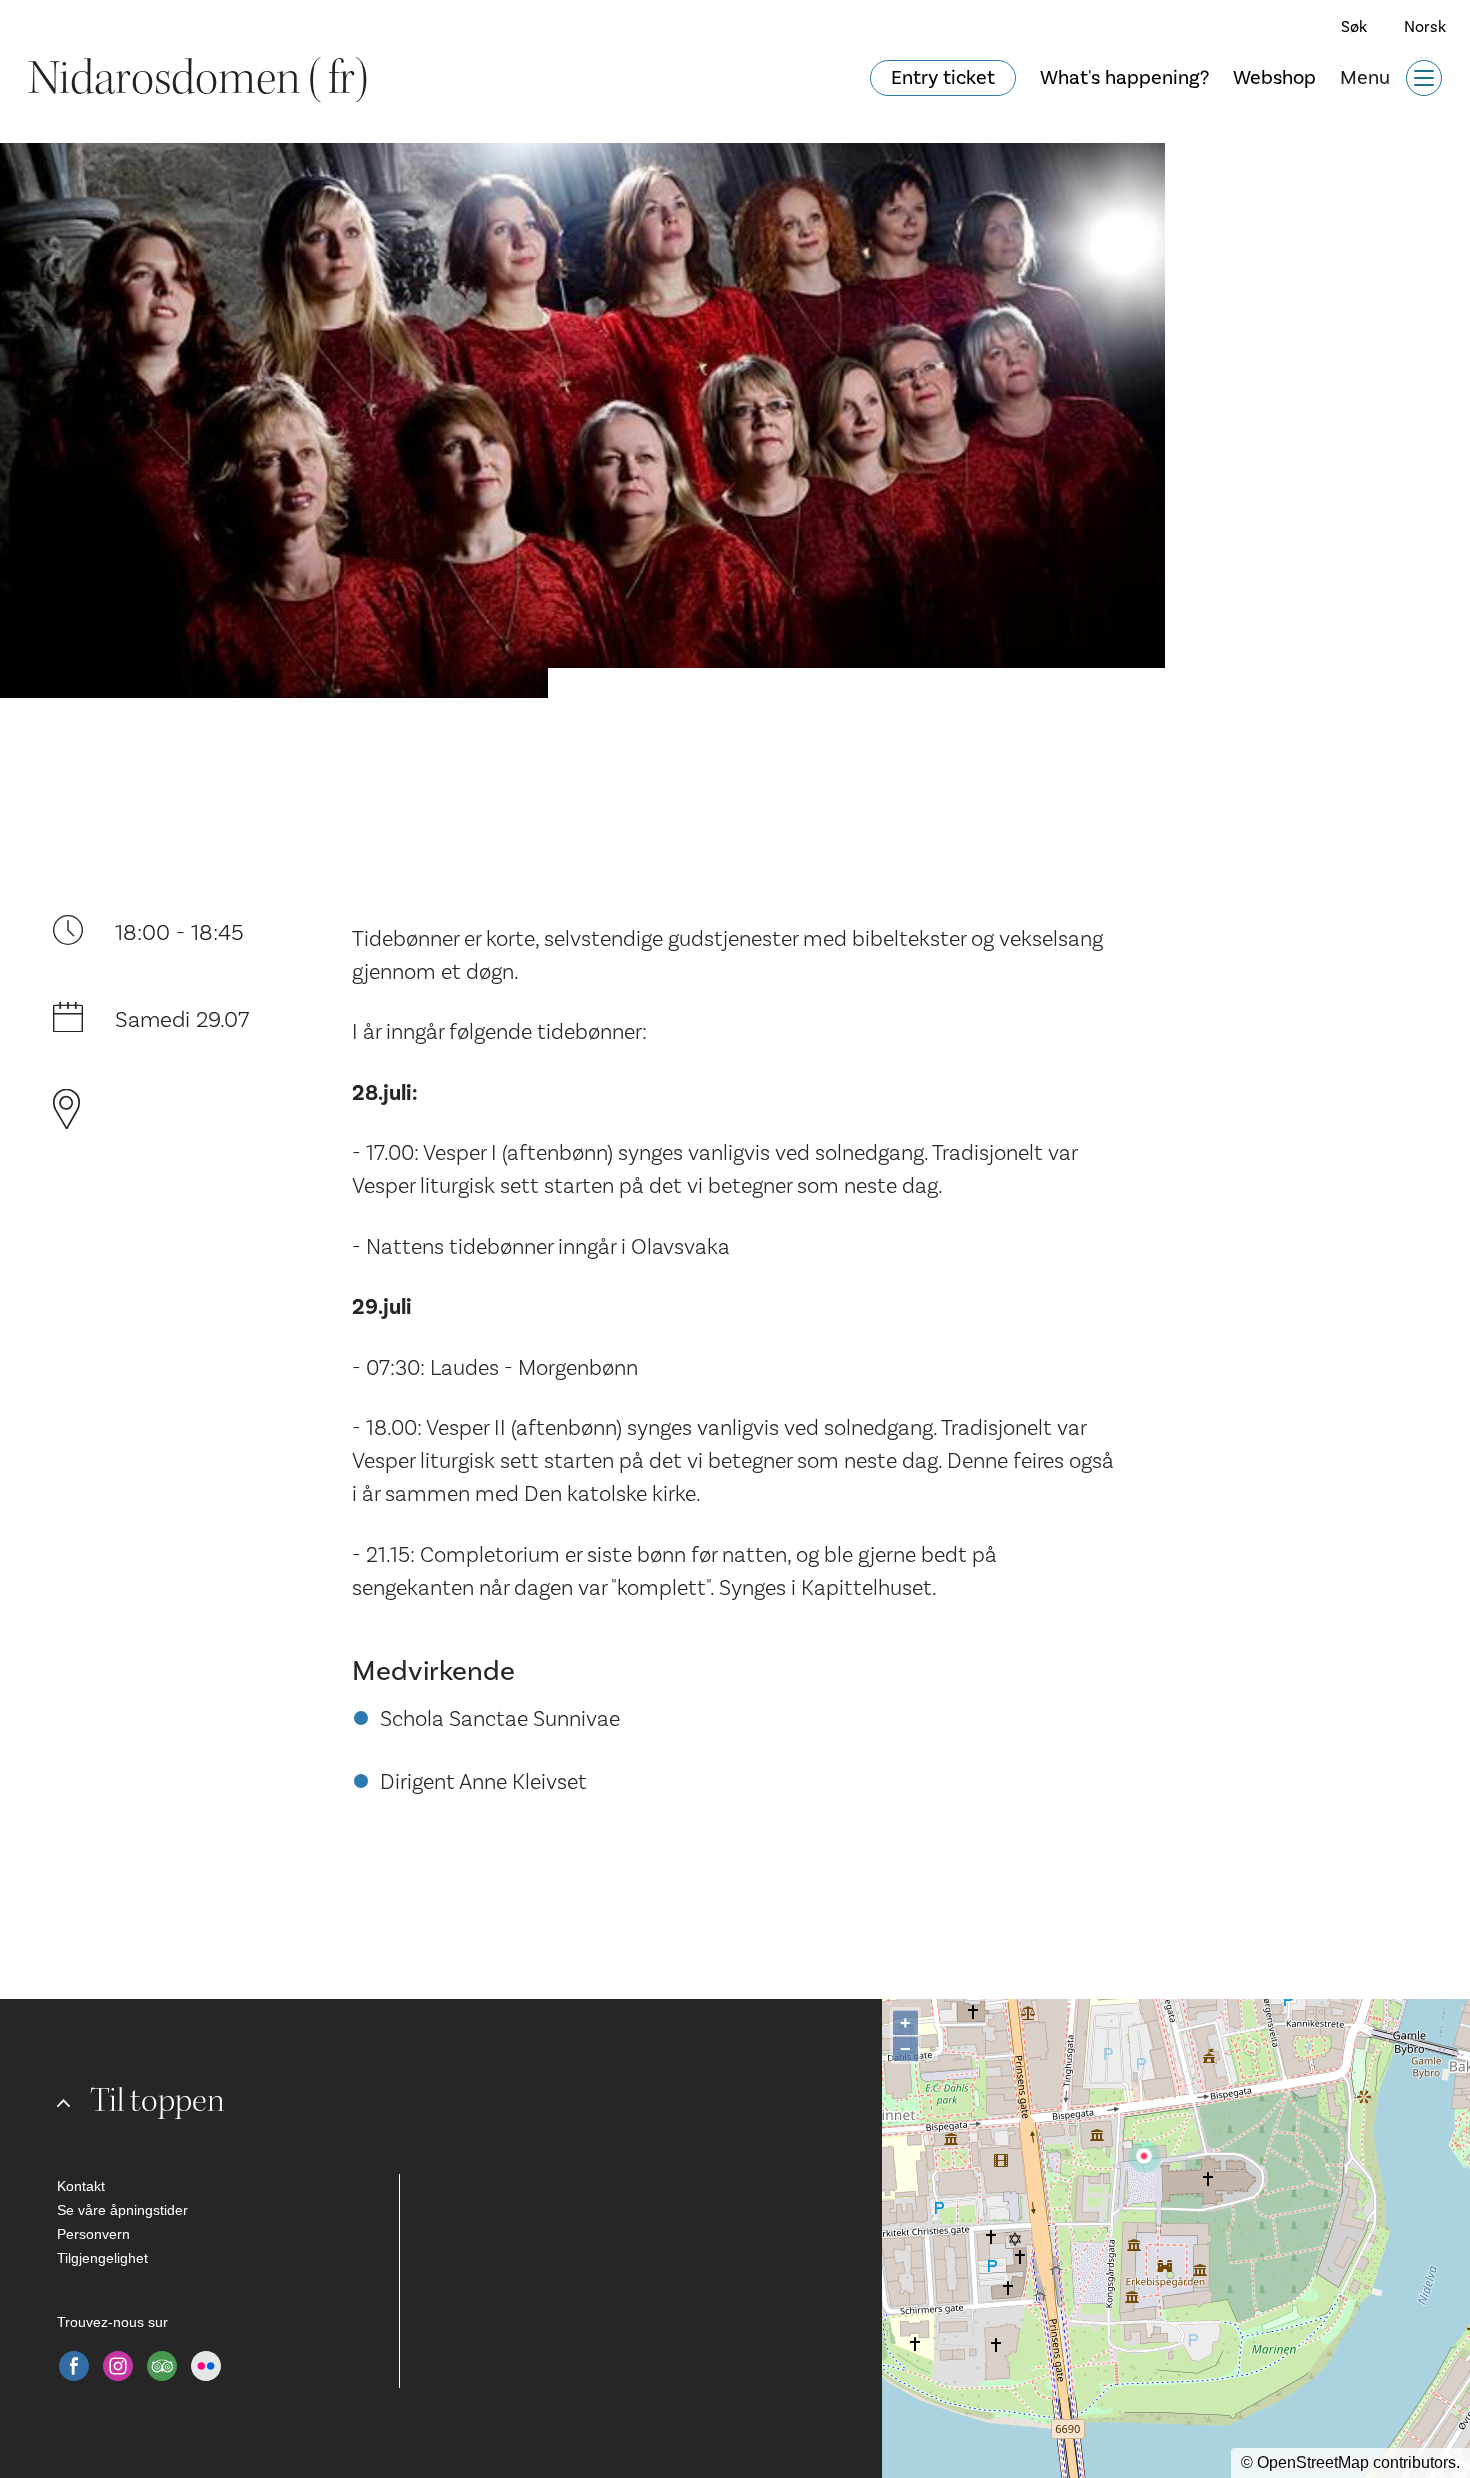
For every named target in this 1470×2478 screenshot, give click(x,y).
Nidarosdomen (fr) (198, 78)
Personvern (93, 2234)
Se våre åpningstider (122, 2210)
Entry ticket (943, 78)
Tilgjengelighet (102, 2258)
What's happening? (1124, 78)
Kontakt (81, 2186)
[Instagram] (118, 2366)
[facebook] (74, 2366)
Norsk (1425, 27)
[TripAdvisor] (162, 2366)
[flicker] (206, 2366)
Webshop (1274, 78)
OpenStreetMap (1313, 2462)
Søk (1354, 27)
